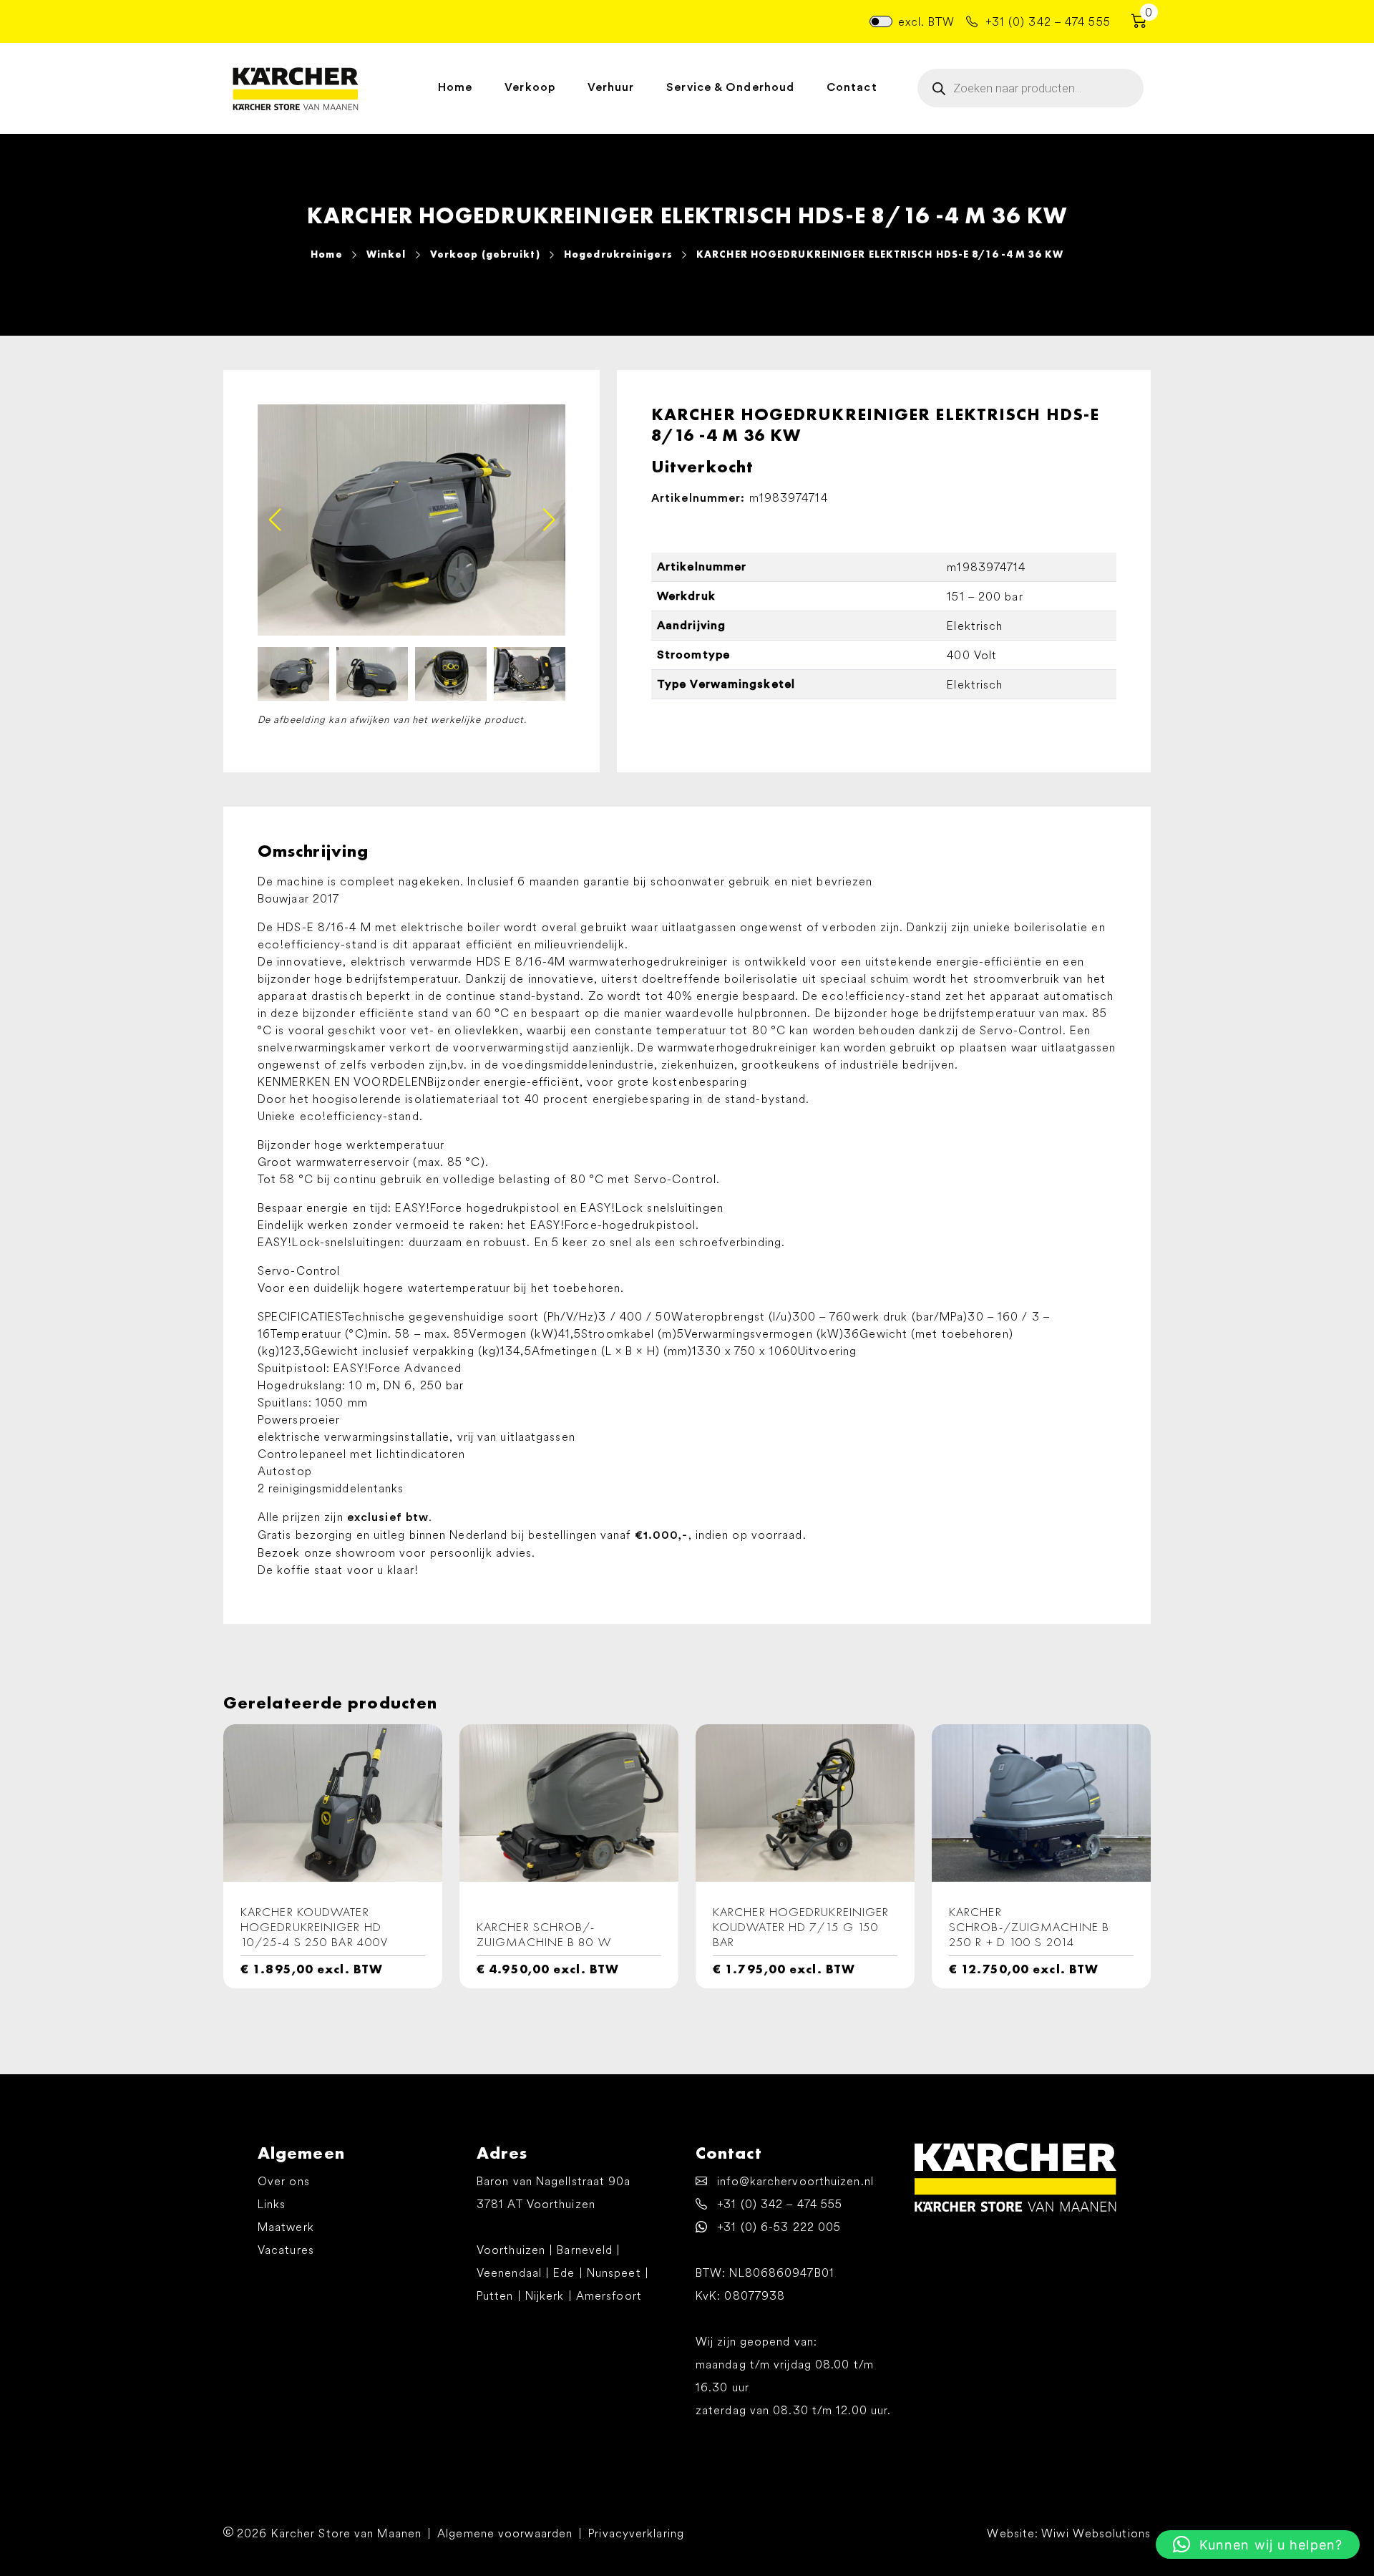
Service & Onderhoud (730, 87)
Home (455, 87)
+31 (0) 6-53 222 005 (777, 2227)
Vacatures (286, 2250)
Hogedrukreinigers (618, 254)
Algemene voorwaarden (505, 2533)
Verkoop (530, 87)
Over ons (284, 2181)
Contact (852, 87)
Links (272, 2204)
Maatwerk (286, 2227)
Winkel (386, 254)
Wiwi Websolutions (1096, 2533)
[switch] (881, 21)
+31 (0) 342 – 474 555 (1046, 21)
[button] (549, 520)
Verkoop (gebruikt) (485, 254)
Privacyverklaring (636, 2533)
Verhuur (611, 87)
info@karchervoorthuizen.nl (794, 2181)
